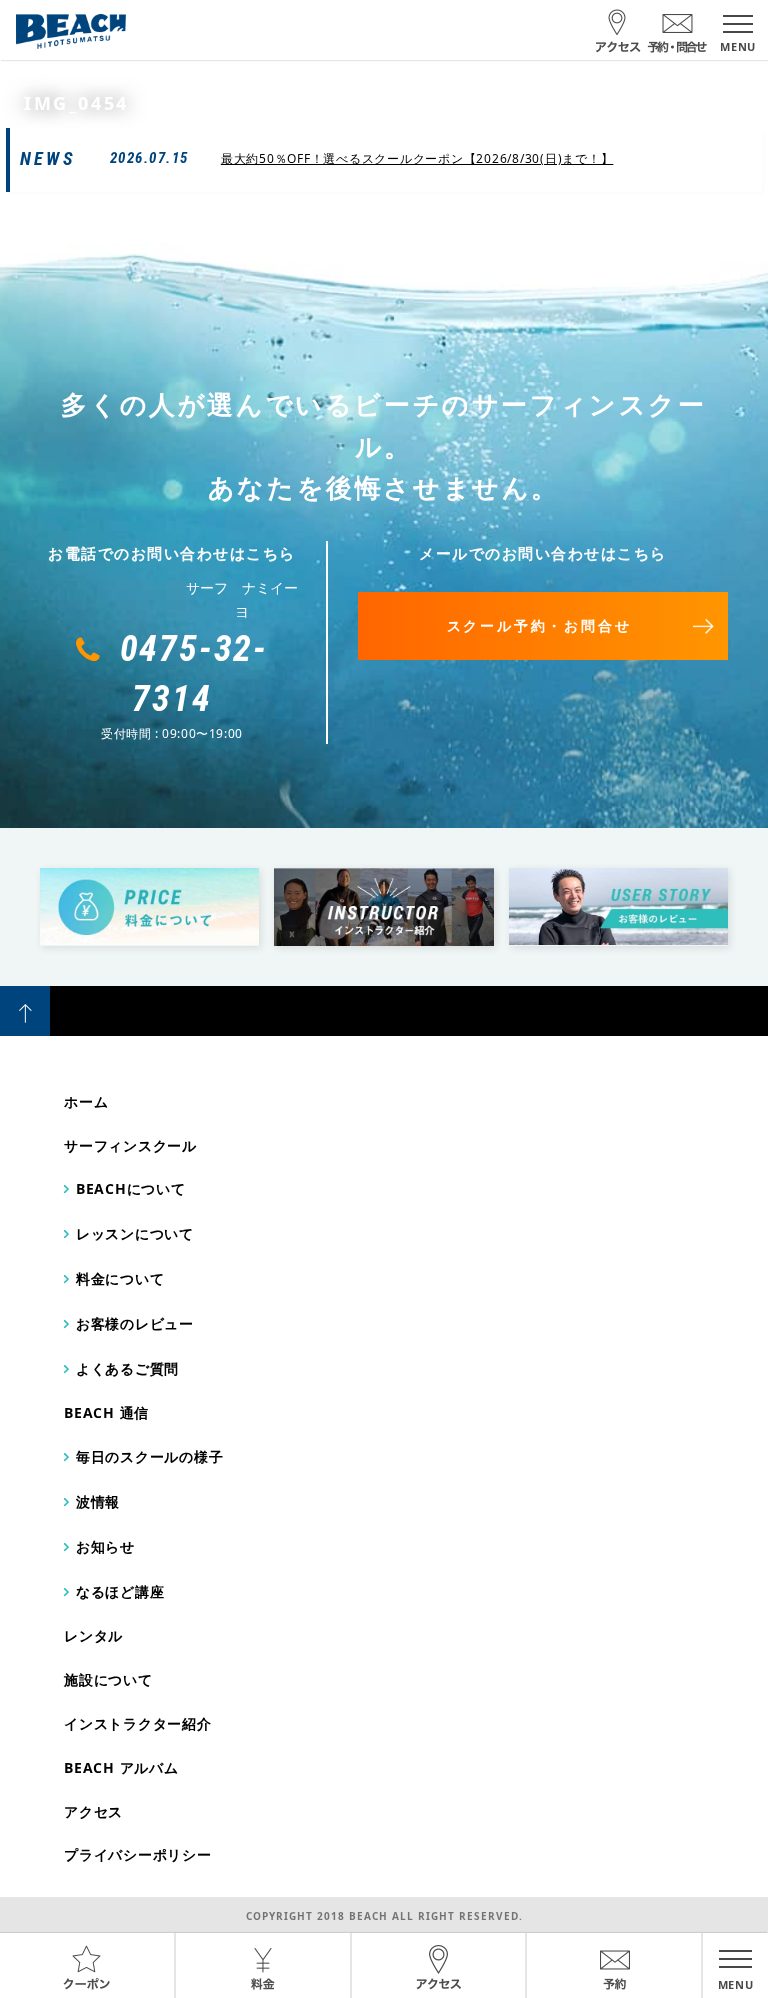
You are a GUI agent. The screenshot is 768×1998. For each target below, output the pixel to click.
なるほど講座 (120, 1591)
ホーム (86, 1101)
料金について (120, 1278)
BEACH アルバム (121, 1767)
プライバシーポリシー (138, 1854)
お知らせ (105, 1546)
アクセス (93, 1811)
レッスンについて (135, 1233)
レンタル (93, 1635)
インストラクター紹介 (138, 1723)
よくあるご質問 (127, 1368)
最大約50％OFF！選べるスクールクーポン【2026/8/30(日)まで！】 (417, 158)
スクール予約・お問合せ (539, 625)
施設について (108, 1679)
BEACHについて (131, 1188)
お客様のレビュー (135, 1323)
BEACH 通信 (106, 1412)
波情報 (98, 1501)
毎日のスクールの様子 (150, 1456)
